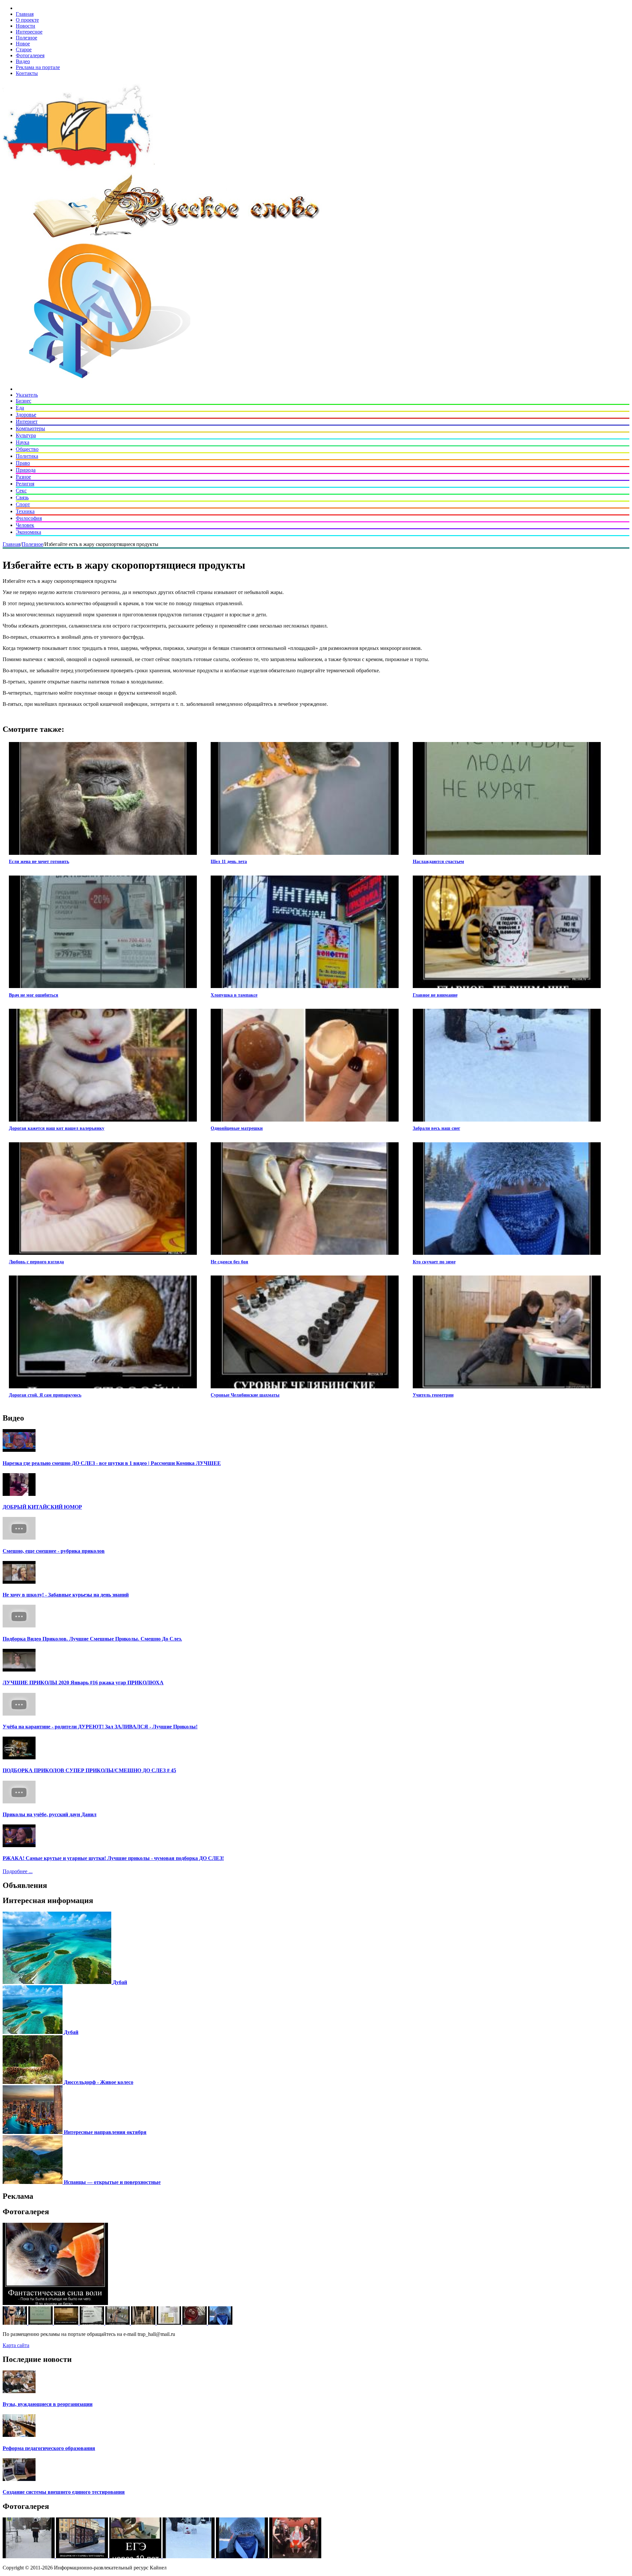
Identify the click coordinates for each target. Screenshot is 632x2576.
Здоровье (26, 415)
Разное (23, 477)
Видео (23, 61)
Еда (20, 408)
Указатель (27, 395)
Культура (26, 435)
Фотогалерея (30, 55)
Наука (23, 442)
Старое (24, 50)
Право (23, 463)
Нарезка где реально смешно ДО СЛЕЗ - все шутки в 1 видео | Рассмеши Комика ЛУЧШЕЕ (112, 1463)
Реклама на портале (38, 67)
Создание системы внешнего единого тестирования (64, 2492)
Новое (23, 44)
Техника (25, 511)
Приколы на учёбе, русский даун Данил (50, 1814)
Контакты (27, 73)
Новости (26, 26)
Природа (26, 470)
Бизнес (24, 401)
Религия (25, 484)
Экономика (28, 532)
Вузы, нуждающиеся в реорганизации (48, 2404)
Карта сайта (16, 2345)
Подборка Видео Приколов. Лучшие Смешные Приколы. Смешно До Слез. (92, 1639)
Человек (25, 525)
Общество (27, 449)
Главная (25, 14)
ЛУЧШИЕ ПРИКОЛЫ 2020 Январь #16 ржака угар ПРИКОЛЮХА (83, 1683)
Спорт (23, 504)
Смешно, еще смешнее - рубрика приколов (54, 1551)
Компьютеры (30, 428)
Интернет (27, 421)
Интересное (29, 32)
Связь (22, 497)
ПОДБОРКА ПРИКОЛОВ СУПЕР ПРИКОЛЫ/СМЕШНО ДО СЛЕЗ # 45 (89, 1770)
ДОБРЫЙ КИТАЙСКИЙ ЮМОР (42, 1507)
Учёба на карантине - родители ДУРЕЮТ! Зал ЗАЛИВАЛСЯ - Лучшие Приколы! (100, 1727)
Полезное (26, 38)
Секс (21, 491)
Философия (29, 518)
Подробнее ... (18, 1871)
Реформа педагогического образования (49, 2448)
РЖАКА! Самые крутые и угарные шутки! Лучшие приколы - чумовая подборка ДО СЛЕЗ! (113, 1858)
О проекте (27, 20)
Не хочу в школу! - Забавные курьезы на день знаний (66, 1595)
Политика (27, 456)
